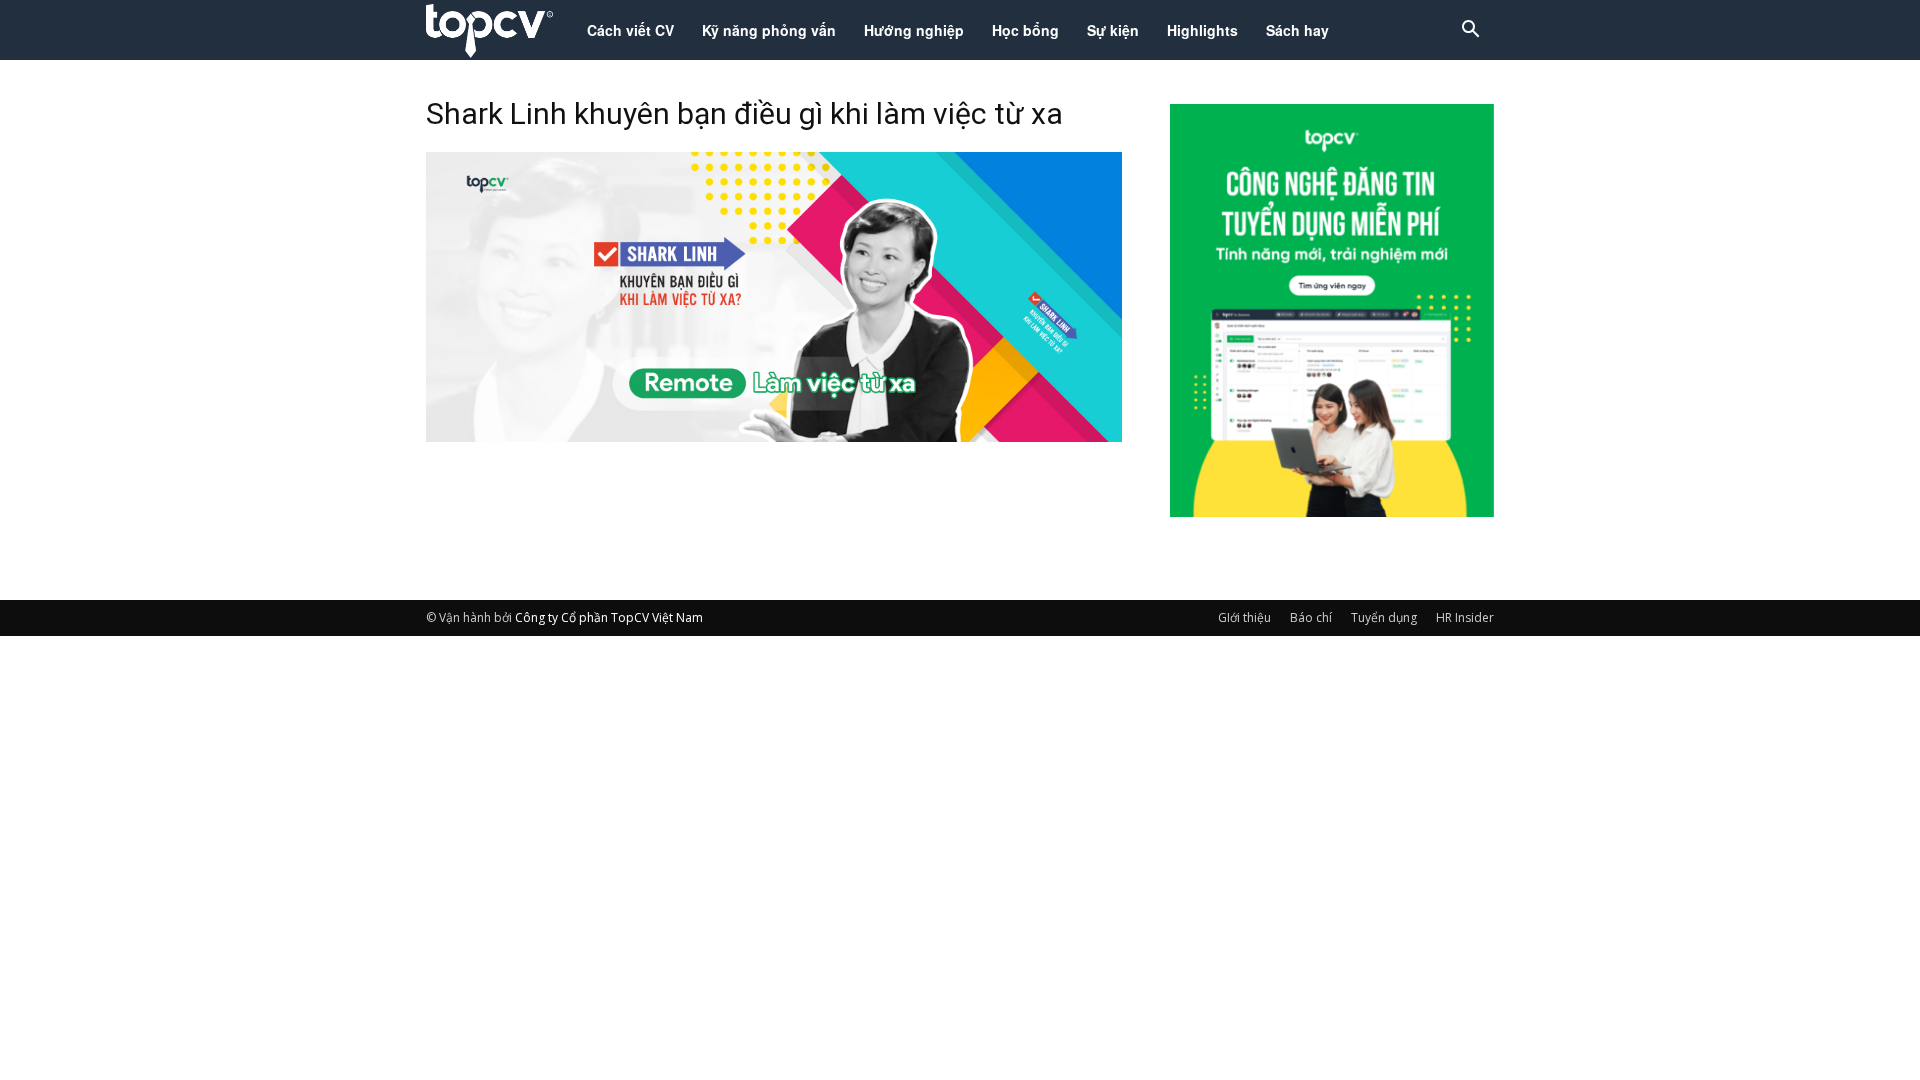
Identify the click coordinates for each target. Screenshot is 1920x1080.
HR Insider (1465, 617)
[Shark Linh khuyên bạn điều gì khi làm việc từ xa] (774, 436)
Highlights (1202, 30)
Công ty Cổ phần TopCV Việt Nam (609, 617)
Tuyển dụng (1384, 617)
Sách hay (1297, 30)
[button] (1470, 31)
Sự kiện (1113, 30)
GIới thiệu (1244, 617)
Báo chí (1311, 617)
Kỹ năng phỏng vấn (769, 30)
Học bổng (1025, 30)
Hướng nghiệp (914, 30)
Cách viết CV (630, 30)
